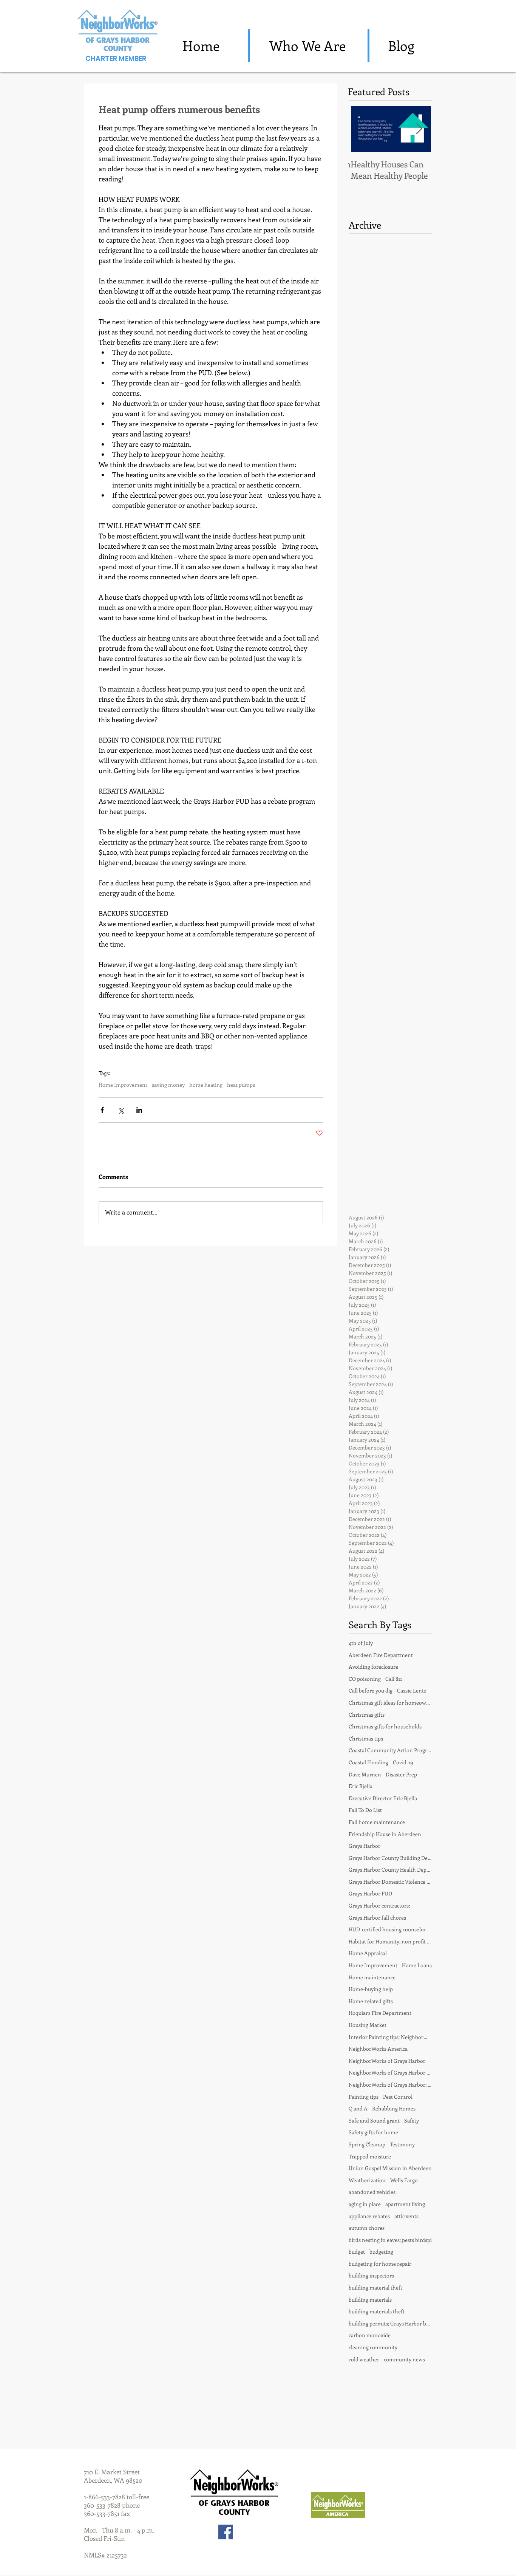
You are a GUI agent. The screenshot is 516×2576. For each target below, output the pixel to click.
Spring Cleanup (367, 2144)
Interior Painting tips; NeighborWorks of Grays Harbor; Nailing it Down (390, 2037)
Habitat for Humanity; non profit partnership (390, 1941)
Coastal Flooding (368, 1762)
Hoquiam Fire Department (380, 2013)
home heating (206, 1085)
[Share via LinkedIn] (139, 1110)
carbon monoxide (370, 2335)
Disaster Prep (401, 1774)
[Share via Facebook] (102, 1110)
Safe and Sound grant (374, 2120)
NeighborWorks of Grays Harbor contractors (390, 2072)
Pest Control (398, 2097)
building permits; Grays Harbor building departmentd (390, 2323)
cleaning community (373, 2347)
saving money (168, 1085)
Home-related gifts (371, 2001)
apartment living (405, 2204)
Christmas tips (366, 1738)
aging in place (365, 2204)
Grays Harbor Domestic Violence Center (390, 1882)
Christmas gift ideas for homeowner (390, 1703)
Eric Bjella (361, 1786)
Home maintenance (372, 1977)
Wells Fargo (404, 2180)
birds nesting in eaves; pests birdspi (390, 2240)
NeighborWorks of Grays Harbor (387, 2061)
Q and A (358, 2108)
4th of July (361, 1643)
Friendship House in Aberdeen (385, 1834)
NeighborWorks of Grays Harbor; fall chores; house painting (390, 2085)
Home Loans (417, 1965)
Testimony (402, 2144)
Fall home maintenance (377, 1822)
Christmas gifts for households (385, 1726)
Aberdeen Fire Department (381, 1655)
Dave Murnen (365, 1774)
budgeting (381, 2252)
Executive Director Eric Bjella (383, 1798)
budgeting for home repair (380, 2264)
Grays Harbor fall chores (377, 1918)
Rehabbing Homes (394, 2108)
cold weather (364, 2359)
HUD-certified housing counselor (387, 1929)
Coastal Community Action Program (390, 1750)
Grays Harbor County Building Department (390, 1858)
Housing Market (368, 2025)
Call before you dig (371, 1690)
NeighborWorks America (378, 2049)
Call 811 (394, 1679)
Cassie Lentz (412, 1690)
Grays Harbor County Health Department (390, 1870)
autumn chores (367, 2228)
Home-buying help (371, 1989)
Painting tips (364, 2097)
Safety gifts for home (373, 2132)
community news (404, 2359)
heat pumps (241, 1085)
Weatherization (367, 2180)
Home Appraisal (368, 1953)
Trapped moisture (370, 2156)
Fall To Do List (365, 1810)
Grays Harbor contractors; (379, 1905)
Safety (412, 2120)
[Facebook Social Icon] (226, 2532)
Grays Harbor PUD (370, 1893)
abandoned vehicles (372, 2192)
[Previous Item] (360, 129)
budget (357, 2252)
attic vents (406, 2216)
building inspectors (371, 2275)
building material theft (375, 2287)
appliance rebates (369, 2216)
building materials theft (377, 2311)
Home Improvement (123, 1085)
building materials (370, 2300)
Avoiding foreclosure (373, 1667)
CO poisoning (365, 1679)
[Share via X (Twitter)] (121, 1110)
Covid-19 (403, 1762)
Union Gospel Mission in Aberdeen (390, 2168)
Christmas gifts (367, 1715)
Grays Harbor (365, 1846)
